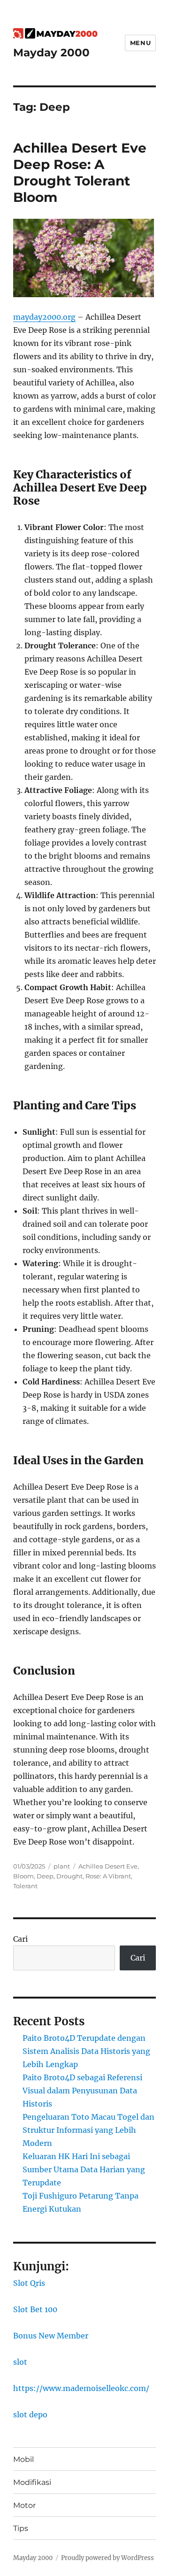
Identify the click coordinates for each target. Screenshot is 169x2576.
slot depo (30, 2415)
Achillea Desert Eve (108, 1866)
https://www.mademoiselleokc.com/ (81, 2388)
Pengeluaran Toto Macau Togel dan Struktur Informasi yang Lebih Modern (88, 2130)
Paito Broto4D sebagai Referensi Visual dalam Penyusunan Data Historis (82, 2091)
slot (20, 2362)
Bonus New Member (51, 2336)
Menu (140, 43)
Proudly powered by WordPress (108, 2558)
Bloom (23, 1876)
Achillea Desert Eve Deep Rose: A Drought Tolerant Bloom (80, 173)
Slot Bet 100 (35, 2309)
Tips (21, 2528)
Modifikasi (32, 2482)
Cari (20, 1939)
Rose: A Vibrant (108, 1876)
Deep (45, 1876)
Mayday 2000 (51, 53)
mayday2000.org (44, 317)
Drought (69, 1876)
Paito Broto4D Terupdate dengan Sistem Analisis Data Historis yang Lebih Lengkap (86, 2051)
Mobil (23, 2459)
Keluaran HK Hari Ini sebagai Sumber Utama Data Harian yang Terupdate (84, 2169)
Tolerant (25, 1886)
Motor (24, 2505)
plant (62, 1866)
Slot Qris (29, 2283)
